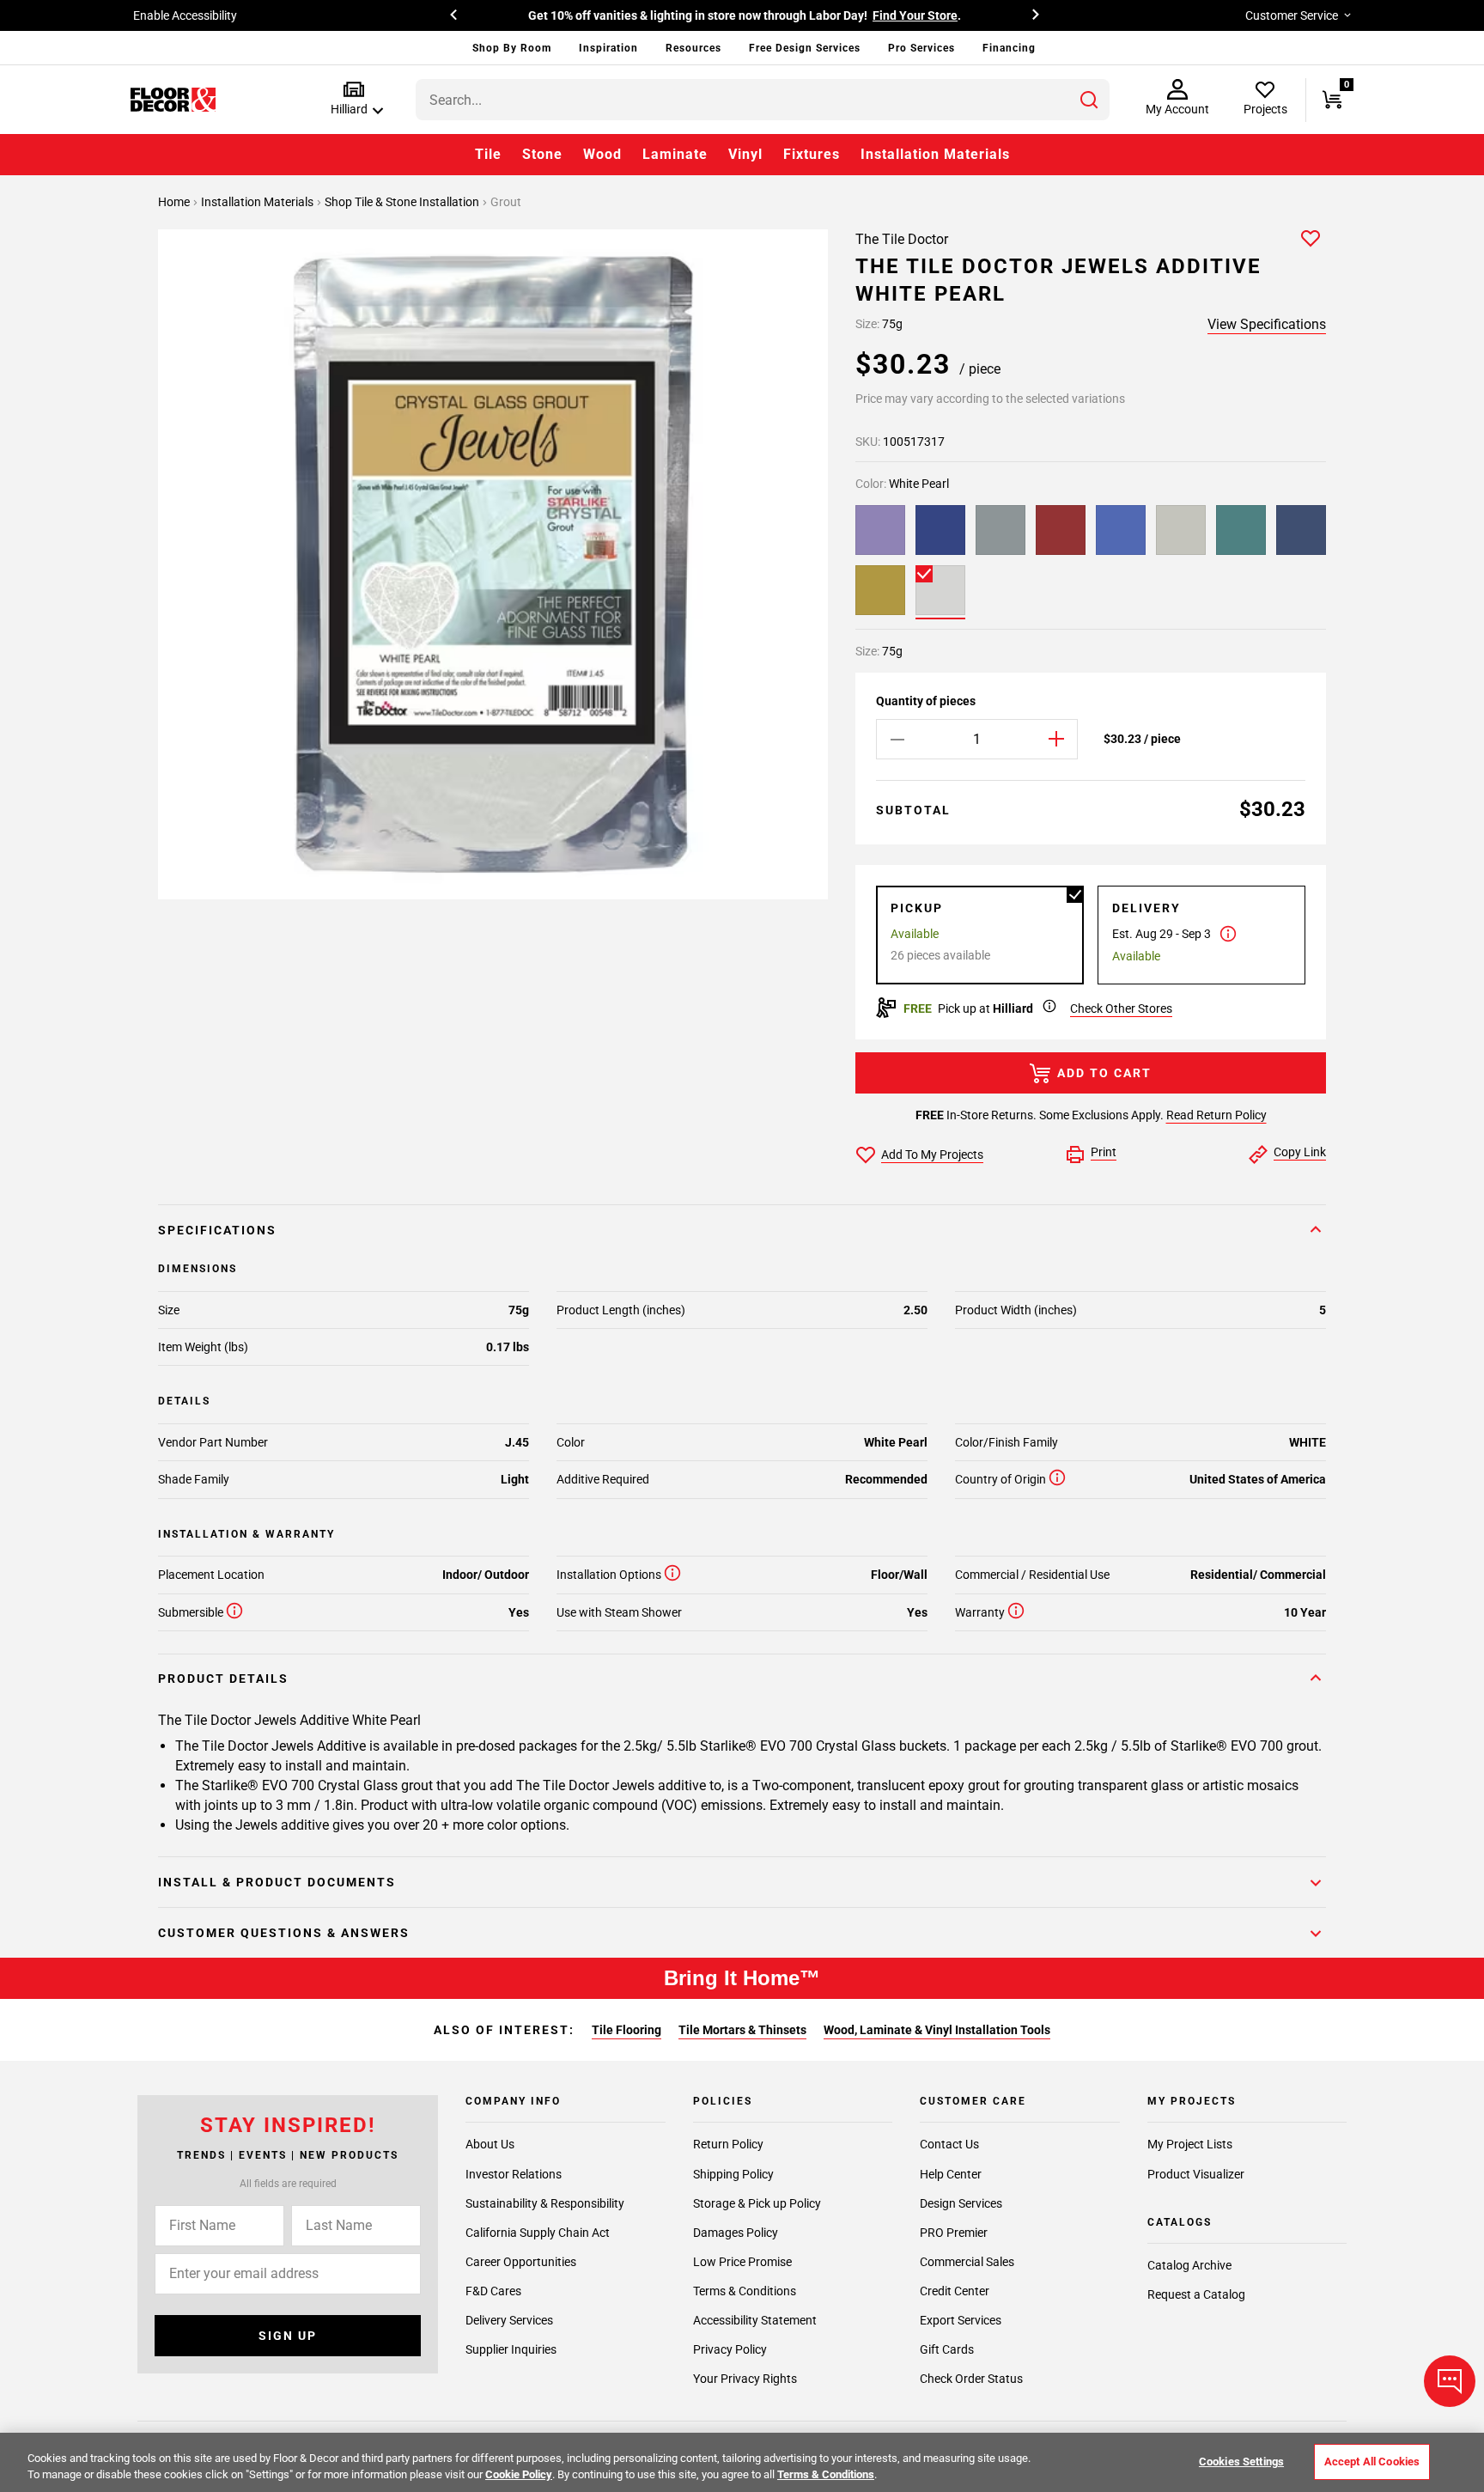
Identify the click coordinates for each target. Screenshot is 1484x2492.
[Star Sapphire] (940, 530)
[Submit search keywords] (1089, 100)
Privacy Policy (730, 2349)
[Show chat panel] (1450, 2381)
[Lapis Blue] (1301, 530)
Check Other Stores (1121, 1008)
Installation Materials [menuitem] (935, 154)
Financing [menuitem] (1009, 48)
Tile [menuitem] (488, 154)
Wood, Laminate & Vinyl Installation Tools (937, 2030)
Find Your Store (915, 15)
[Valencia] (880, 590)
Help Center (951, 2173)
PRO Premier (954, 2232)
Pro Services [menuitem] (921, 48)
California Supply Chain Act (538, 2232)
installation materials (258, 202)
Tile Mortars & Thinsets (742, 2030)
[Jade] (1241, 530)
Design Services (961, 2203)
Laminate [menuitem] (675, 154)
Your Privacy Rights (745, 2379)
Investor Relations (514, 2173)
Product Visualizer (1196, 2173)
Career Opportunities (521, 2262)
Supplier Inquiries (511, 2349)
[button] (353, 99)
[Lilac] (880, 530)
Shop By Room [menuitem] (512, 48)
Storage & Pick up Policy (757, 2203)
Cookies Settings (1241, 2462)
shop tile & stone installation (403, 202)
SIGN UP (288, 2336)
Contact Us (949, 2144)
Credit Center (955, 2291)
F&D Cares (493, 2291)
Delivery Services (509, 2320)
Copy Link (1300, 1152)
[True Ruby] (1061, 530)
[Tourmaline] (1000, 530)
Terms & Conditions (745, 2291)
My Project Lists (1190, 2144)
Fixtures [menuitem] (812, 154)
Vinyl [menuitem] (745, 154)
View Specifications (1267, 324)
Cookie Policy (519, 2474)
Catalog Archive (1189, 2265)
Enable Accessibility (185, 15)
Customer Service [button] (1292, 15)
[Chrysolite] (1181, 530)
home (175, 202)
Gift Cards (947, 2349)
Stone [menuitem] (542, 154)
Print (1104, 1152)
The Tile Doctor (902, 239)
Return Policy (728, 2144)
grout (506, 202)
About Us (490, 2144)
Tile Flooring (626, 2030)
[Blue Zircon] (1121, 530)
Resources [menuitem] (693, 48)
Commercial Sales (967, 2262)
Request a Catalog (1196, 2294)
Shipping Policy (733, 2173)
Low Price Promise (742, 2262)
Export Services (961, 2320)
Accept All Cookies (1372, 2462)
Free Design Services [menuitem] (805, 48)
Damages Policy (736, 2232)
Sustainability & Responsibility (545, 2203)
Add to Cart (1104, 1073)
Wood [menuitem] (602, 154)
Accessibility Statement (755, 2320)
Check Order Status (971, 2379)
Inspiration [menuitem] (608, 48)
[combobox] (763, 100)
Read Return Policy (1216, 1115)
